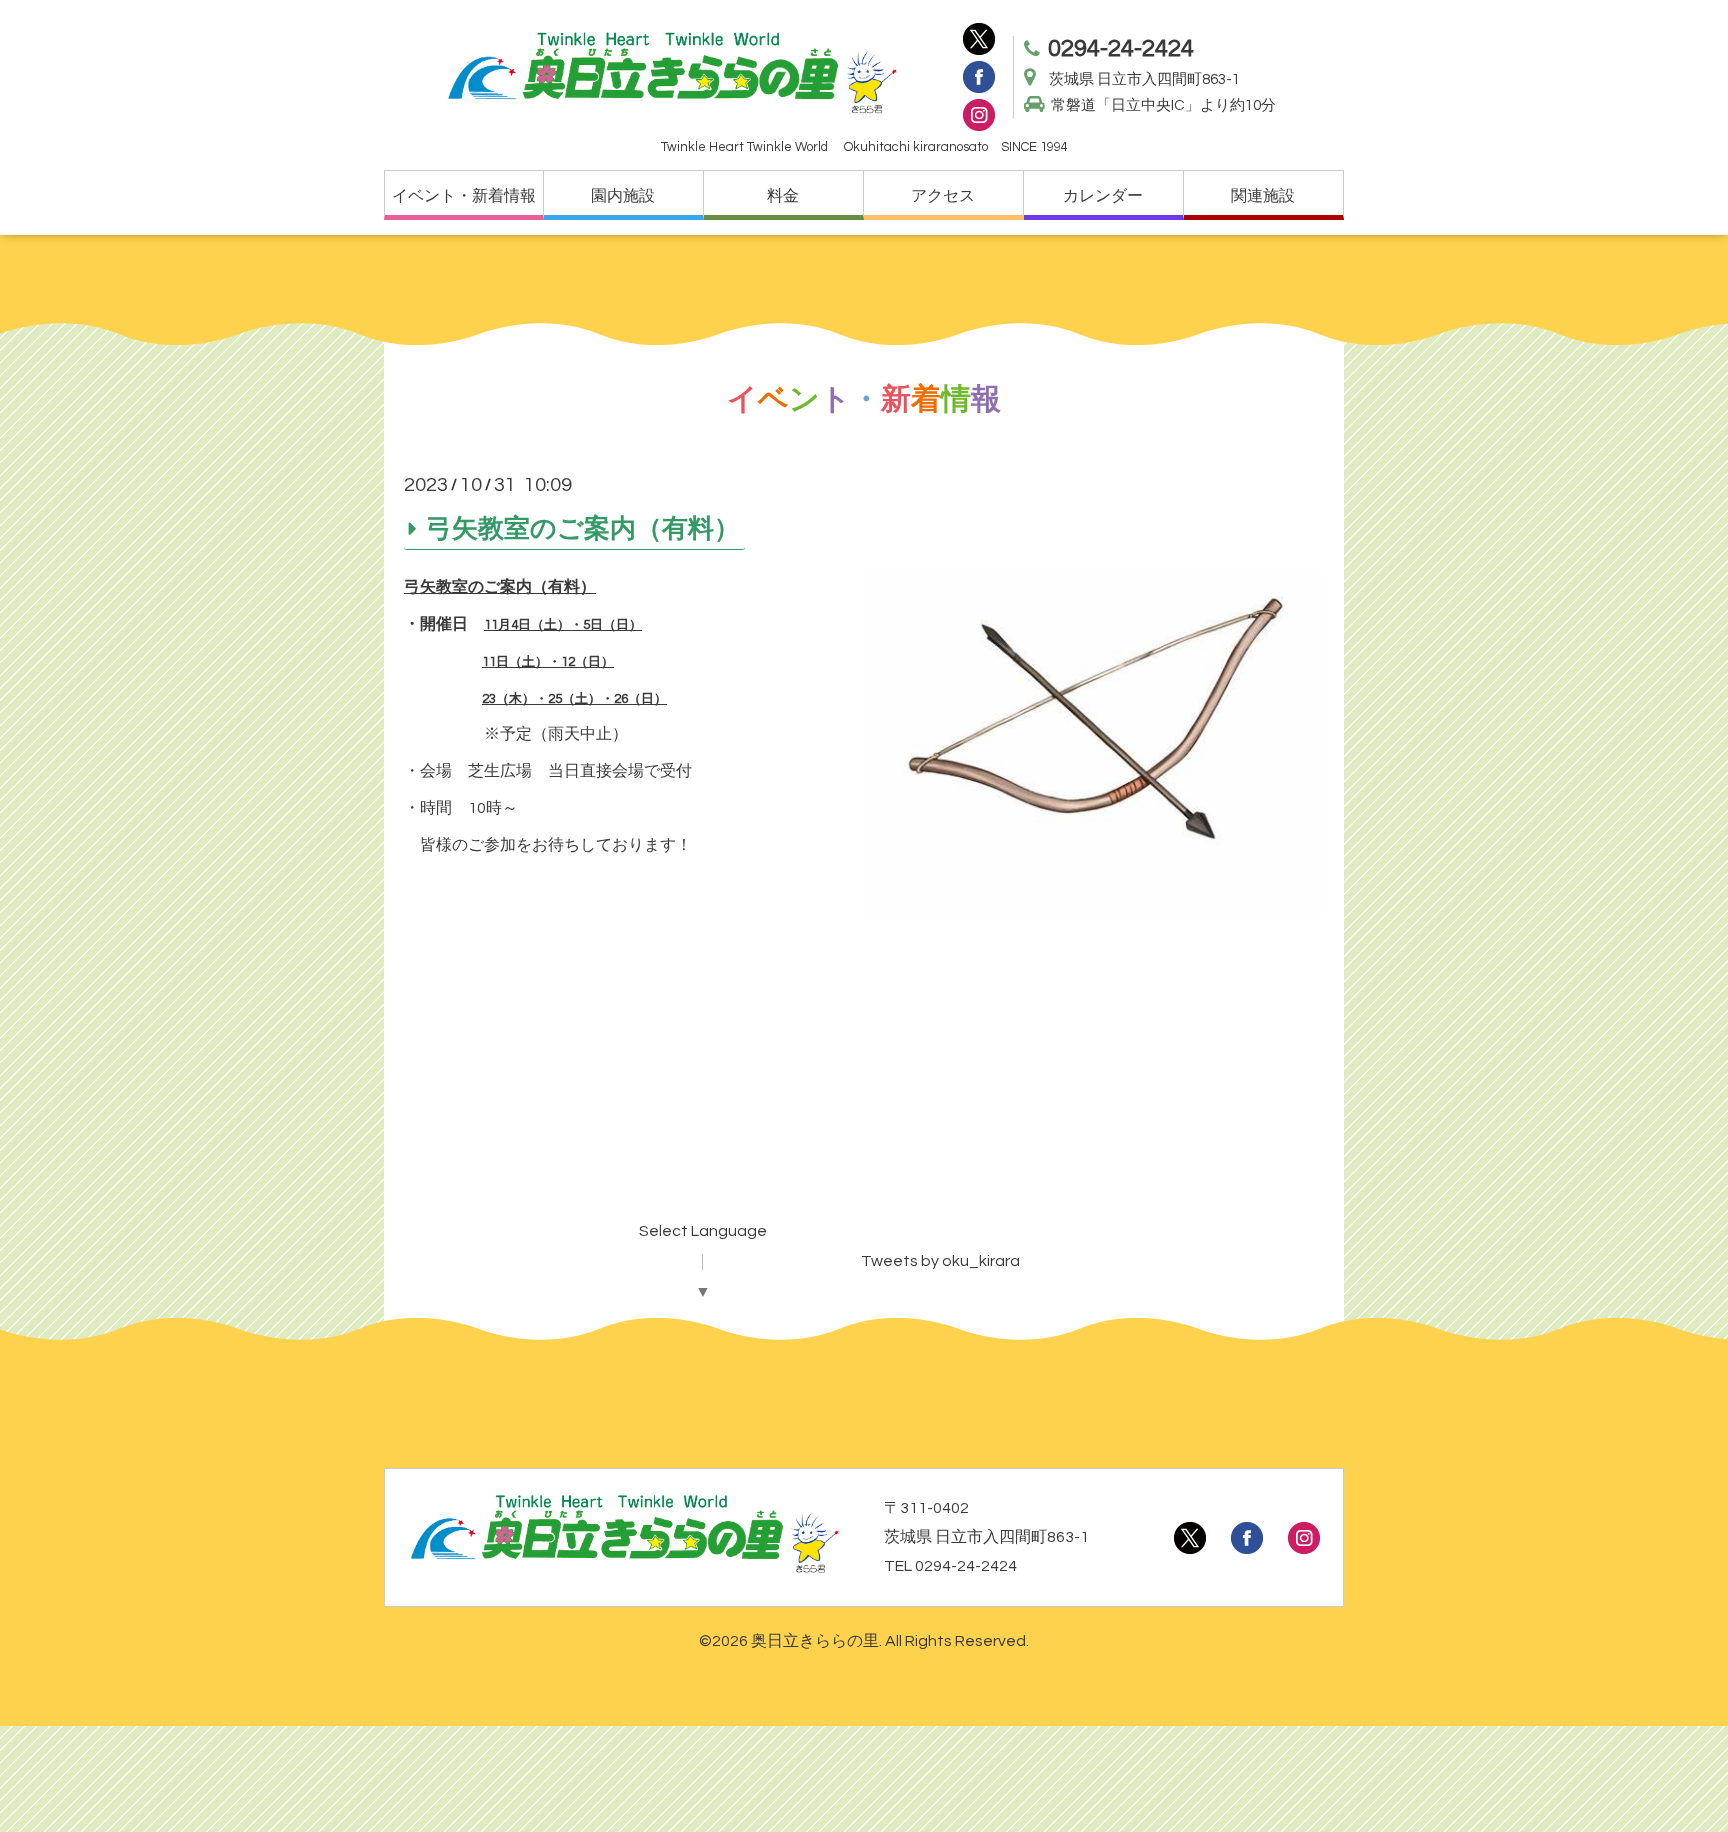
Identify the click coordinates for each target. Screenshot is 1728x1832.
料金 (783, 196)
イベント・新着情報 (464, 196)
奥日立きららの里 (815, 1641)
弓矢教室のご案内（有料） (583, 528)
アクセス (943, 196)
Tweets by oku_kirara (940, 1261)
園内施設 (623, 196)
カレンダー (1103, 196)
